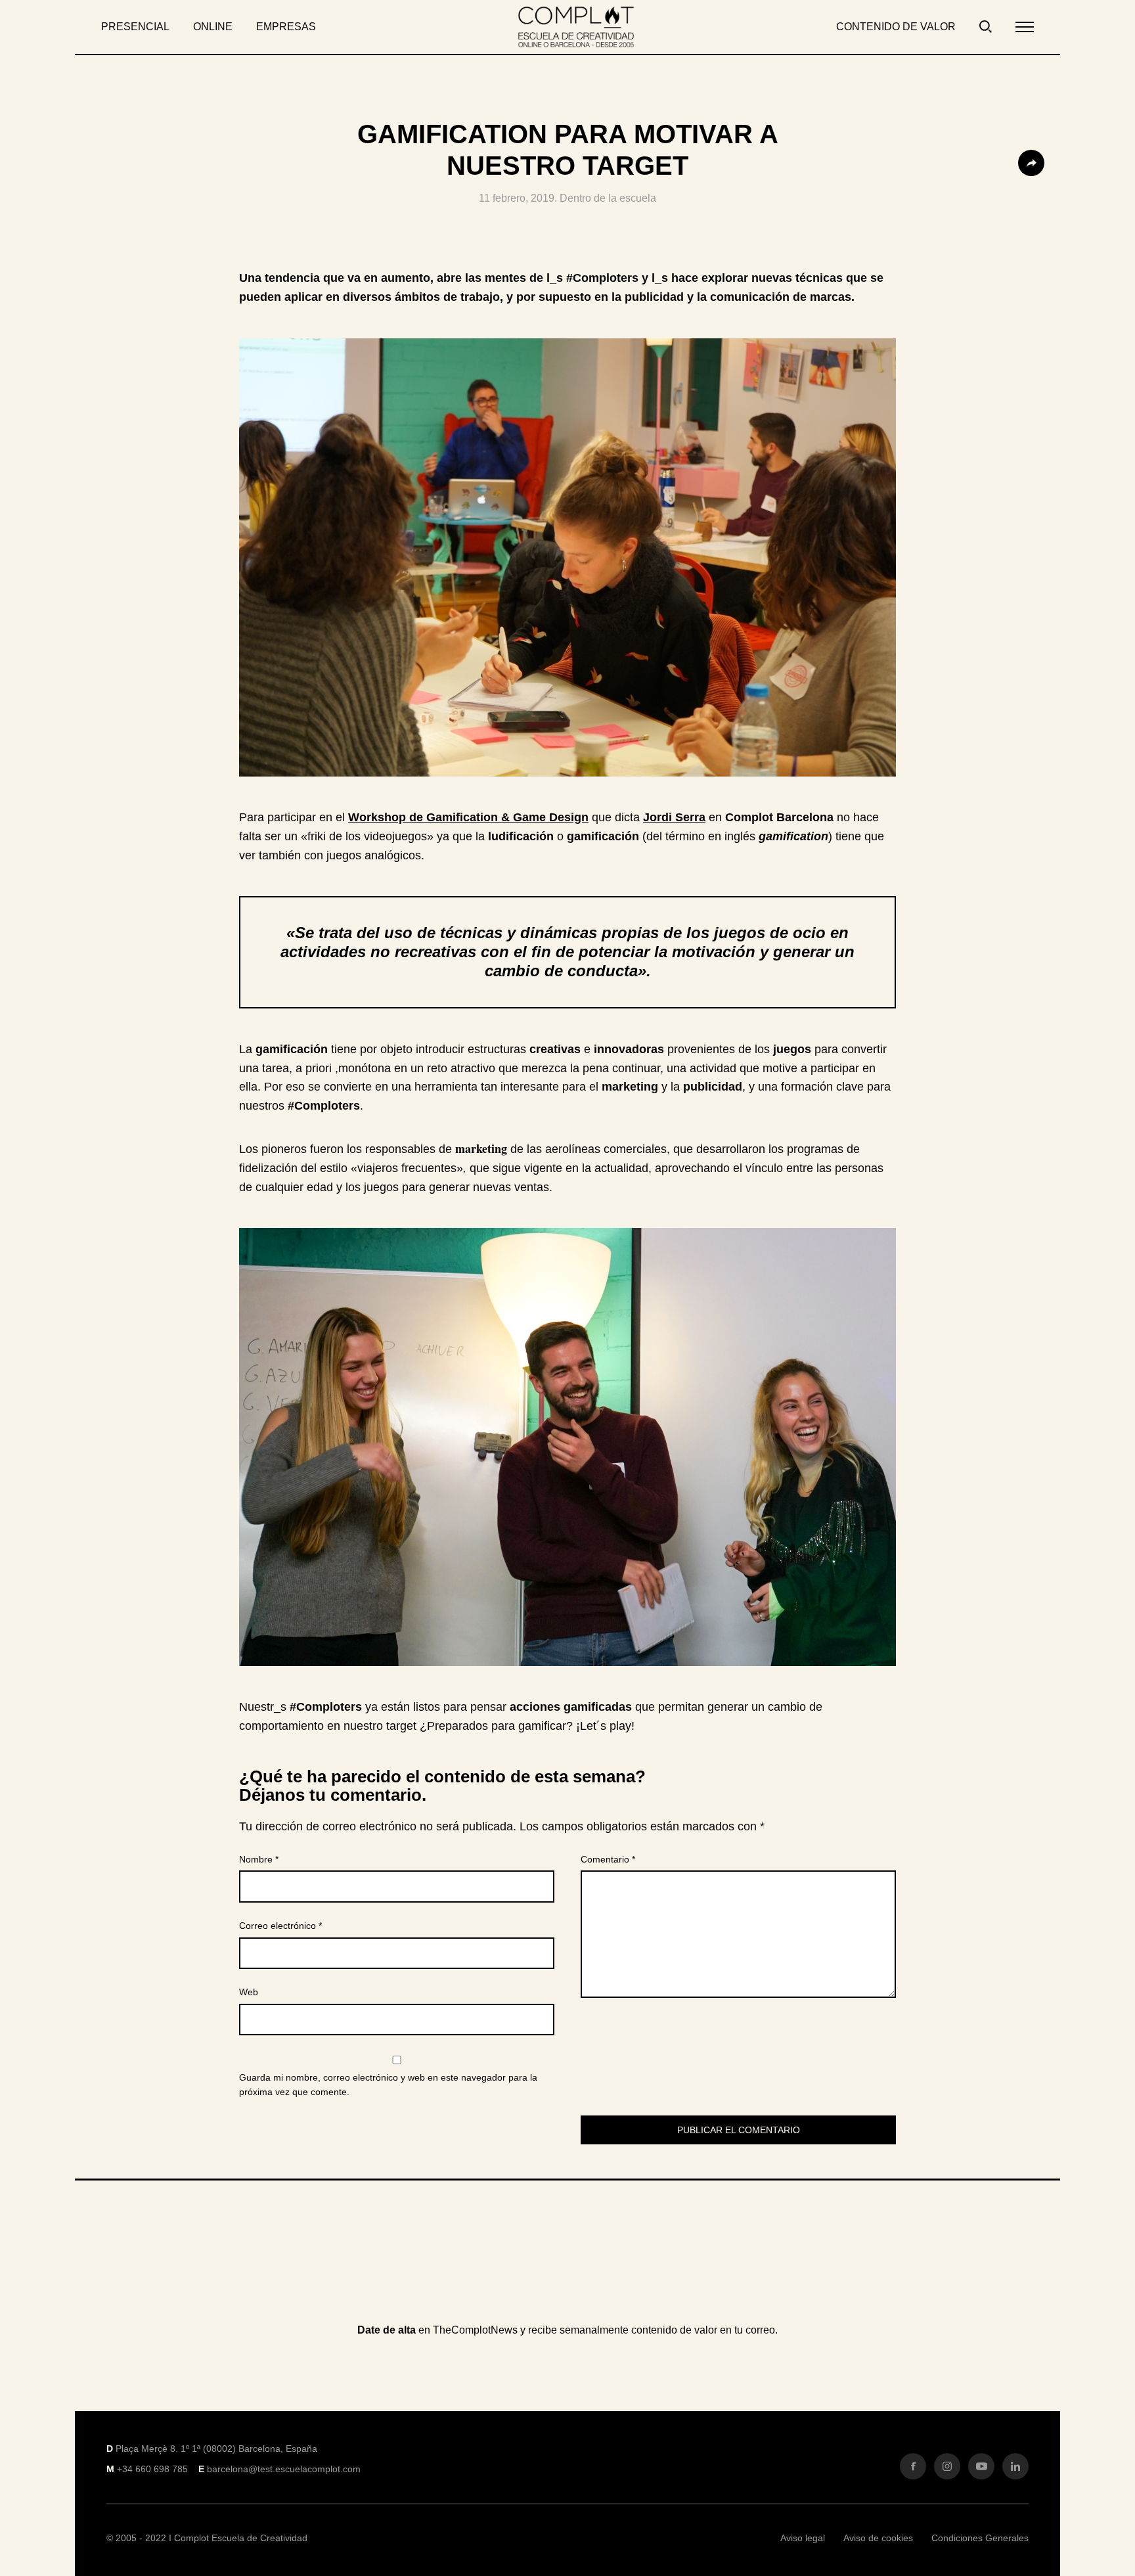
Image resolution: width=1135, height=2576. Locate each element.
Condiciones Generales (980, 2538)
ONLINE (213, 27)
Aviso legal (803, 2538)
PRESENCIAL (135, 27)
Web (249, 1992)
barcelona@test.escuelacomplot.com (284, 2469)
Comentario (608, 1859)
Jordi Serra (674, 817)
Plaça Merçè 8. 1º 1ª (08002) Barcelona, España (216, 2449)
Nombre (259, 1859)
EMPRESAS (286, 27)
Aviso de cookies (878, 2538)
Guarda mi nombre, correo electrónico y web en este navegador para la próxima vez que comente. (388, 2085)
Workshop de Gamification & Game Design (468, 817)
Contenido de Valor (896, 27)
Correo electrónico (280, 1926)
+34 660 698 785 (152, 2469)
